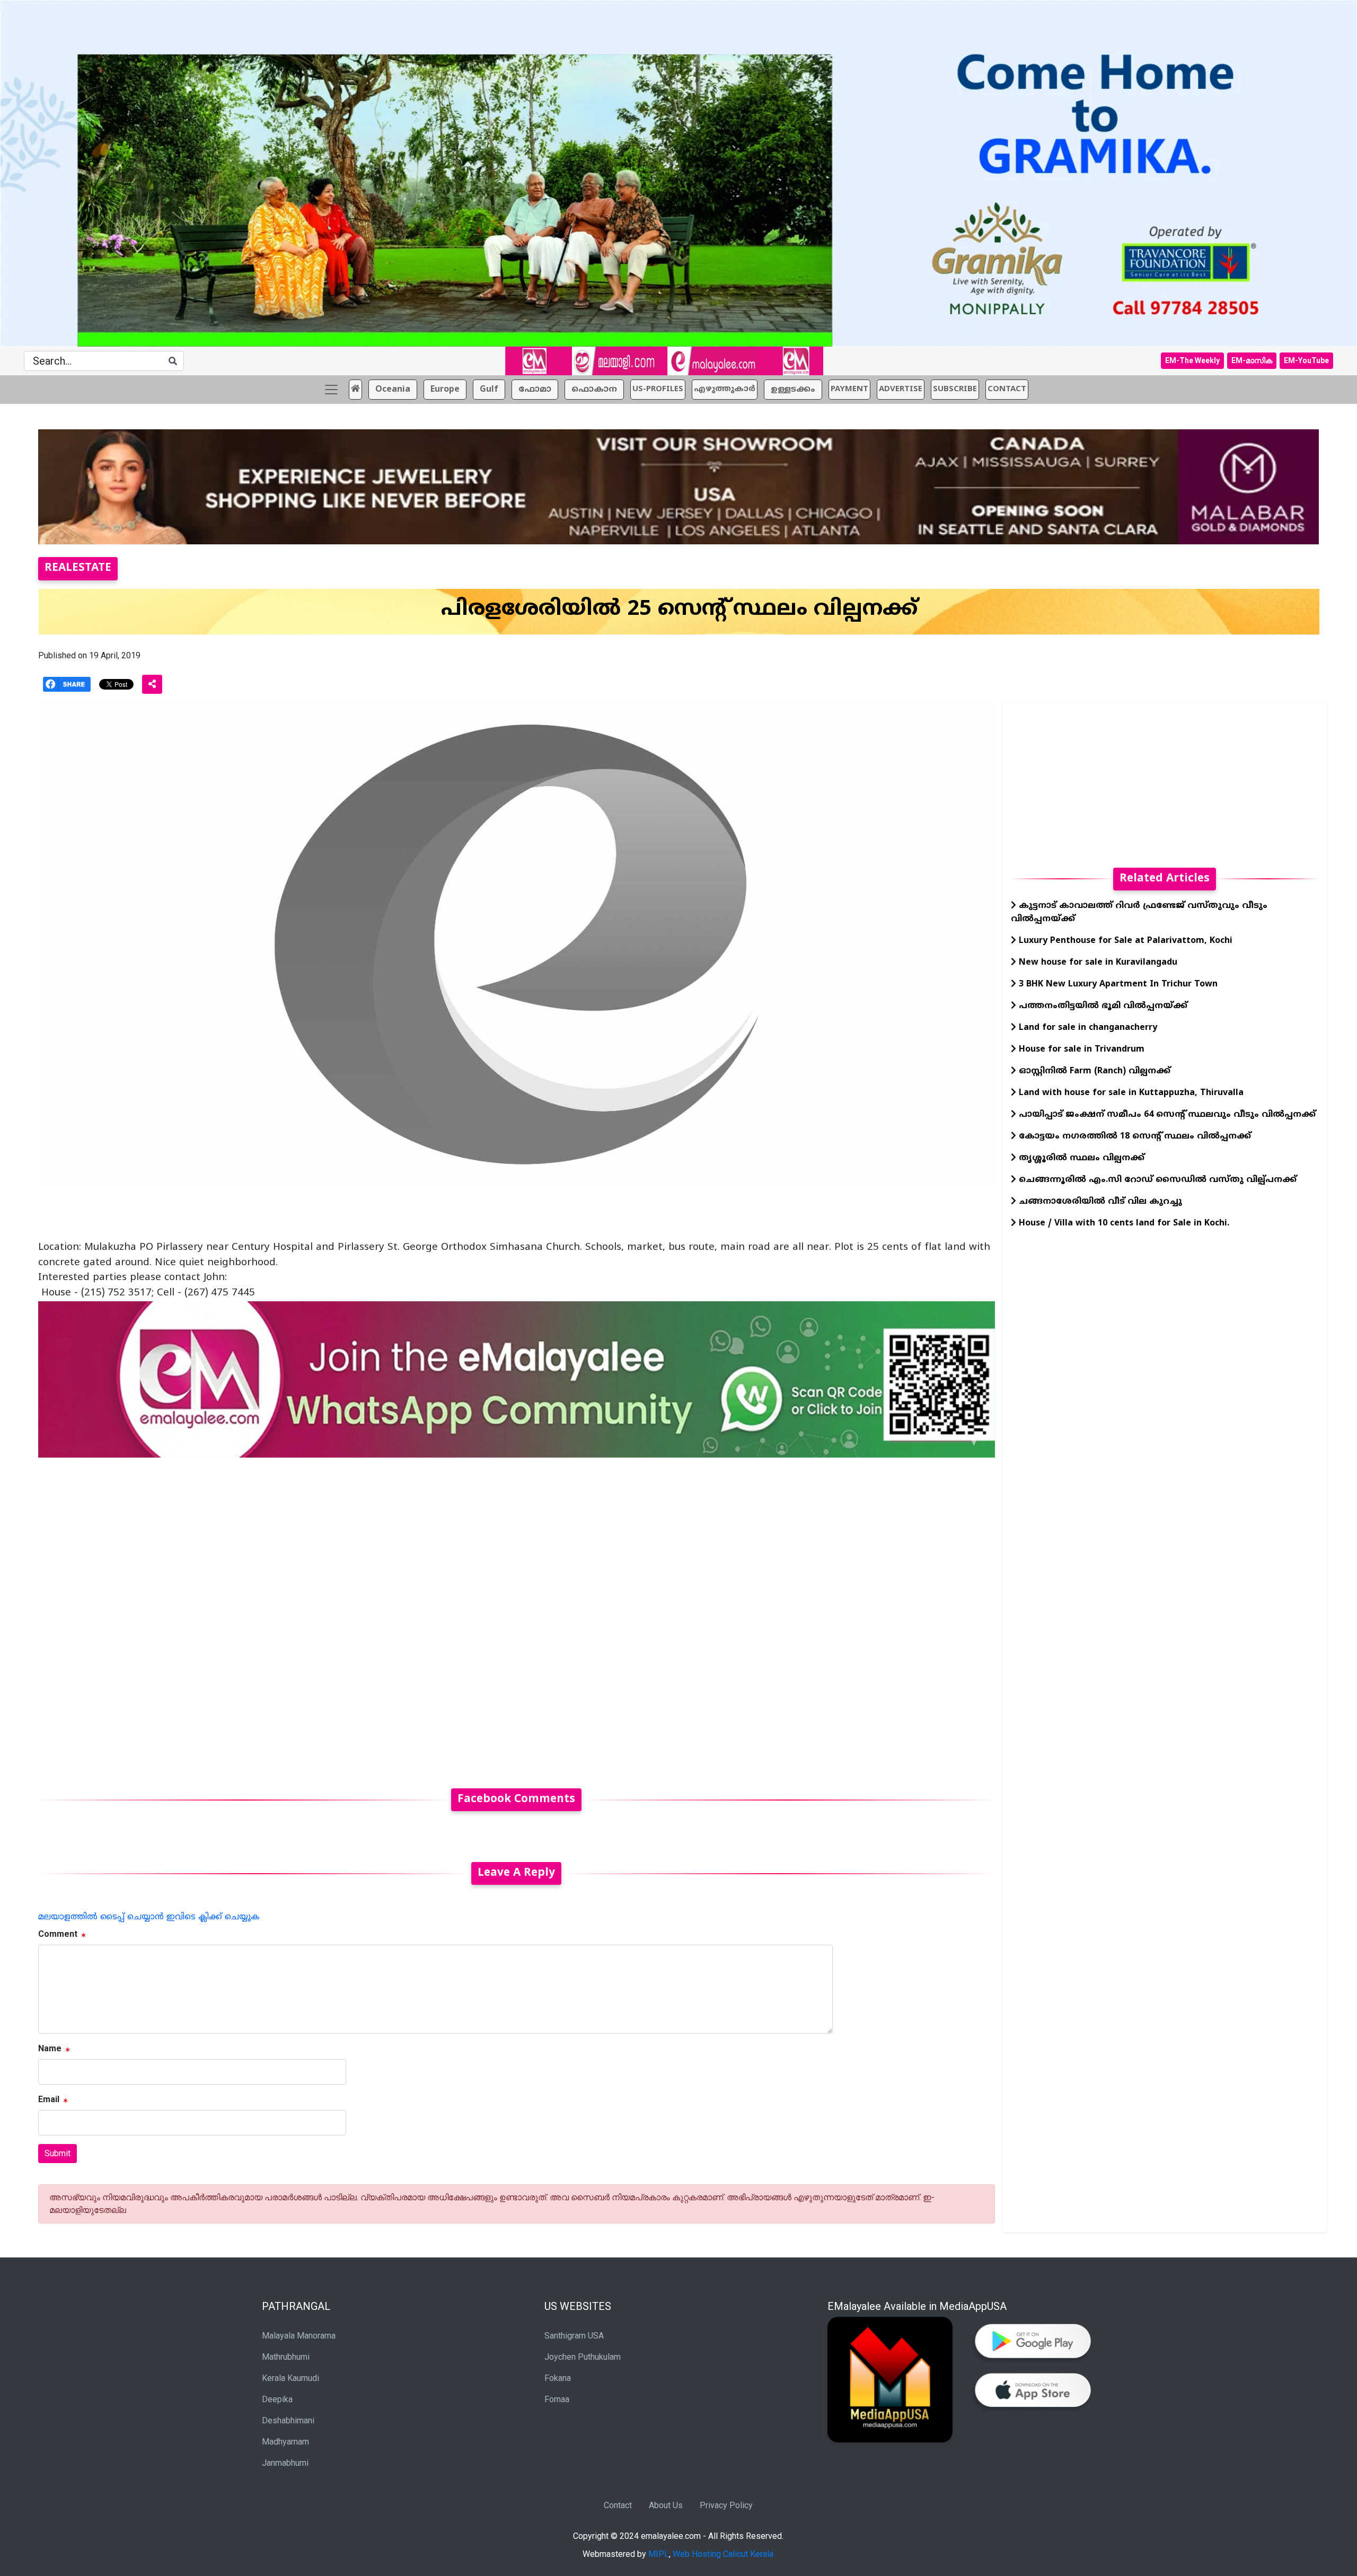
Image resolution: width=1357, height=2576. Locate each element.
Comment (58, 1934)
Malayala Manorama (299, 2336)
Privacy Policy (726, 2505)
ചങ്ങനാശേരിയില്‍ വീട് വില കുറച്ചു (1099, 1202)
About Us (666, 2505)
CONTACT (1007, 389)
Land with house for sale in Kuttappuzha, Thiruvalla (1130, 1093)
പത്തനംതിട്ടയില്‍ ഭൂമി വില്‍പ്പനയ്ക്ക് (1102, 1006)
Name (50, 2048)
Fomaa (557, 2399)
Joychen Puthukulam (583, 2357)
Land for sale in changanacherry (1087, 1028)
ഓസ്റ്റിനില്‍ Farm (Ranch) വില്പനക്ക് (1093, 1071)
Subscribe (955, 389)
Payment (849, 389)
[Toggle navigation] (331, 390)
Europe (445, 390)
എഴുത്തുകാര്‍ (725, 389)
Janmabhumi (285, 2463)
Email (49, 2099)
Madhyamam (285, 2442)
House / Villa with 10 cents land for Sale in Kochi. (1123, 1223)
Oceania (393, 390)
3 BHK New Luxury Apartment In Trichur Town (1117, 984)
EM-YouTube (1306, 360)
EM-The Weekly (1192, 360)
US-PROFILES (658, 389)
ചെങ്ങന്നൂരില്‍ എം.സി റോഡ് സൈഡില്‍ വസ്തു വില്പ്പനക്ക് (1156, 1180)
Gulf (489, 390)
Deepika (277, 2399)
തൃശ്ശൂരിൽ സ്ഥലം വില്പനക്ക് (1082, 1158)
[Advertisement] (356, 1617)
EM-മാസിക (1252, 360)
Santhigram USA (574, 2336)
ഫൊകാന (594, 390)
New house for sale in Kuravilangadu (1097, 963)
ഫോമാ (535, 390)
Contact (618, 2505)
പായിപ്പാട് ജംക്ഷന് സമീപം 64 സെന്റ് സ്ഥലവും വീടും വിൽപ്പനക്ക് (1166, 1115)
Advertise (901, 389)
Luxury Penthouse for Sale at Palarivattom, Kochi (1124, 941)
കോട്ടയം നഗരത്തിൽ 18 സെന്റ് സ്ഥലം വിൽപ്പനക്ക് (1134, 1136)
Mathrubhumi (286, 2357)
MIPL (659, 2554)
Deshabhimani (288, 2420)
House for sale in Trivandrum (1080, 1049)
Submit (58, 2153)
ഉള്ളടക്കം (793, 390)
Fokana (558, 2378)
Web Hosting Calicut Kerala (723, 2554)
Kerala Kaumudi (290, 2378)
